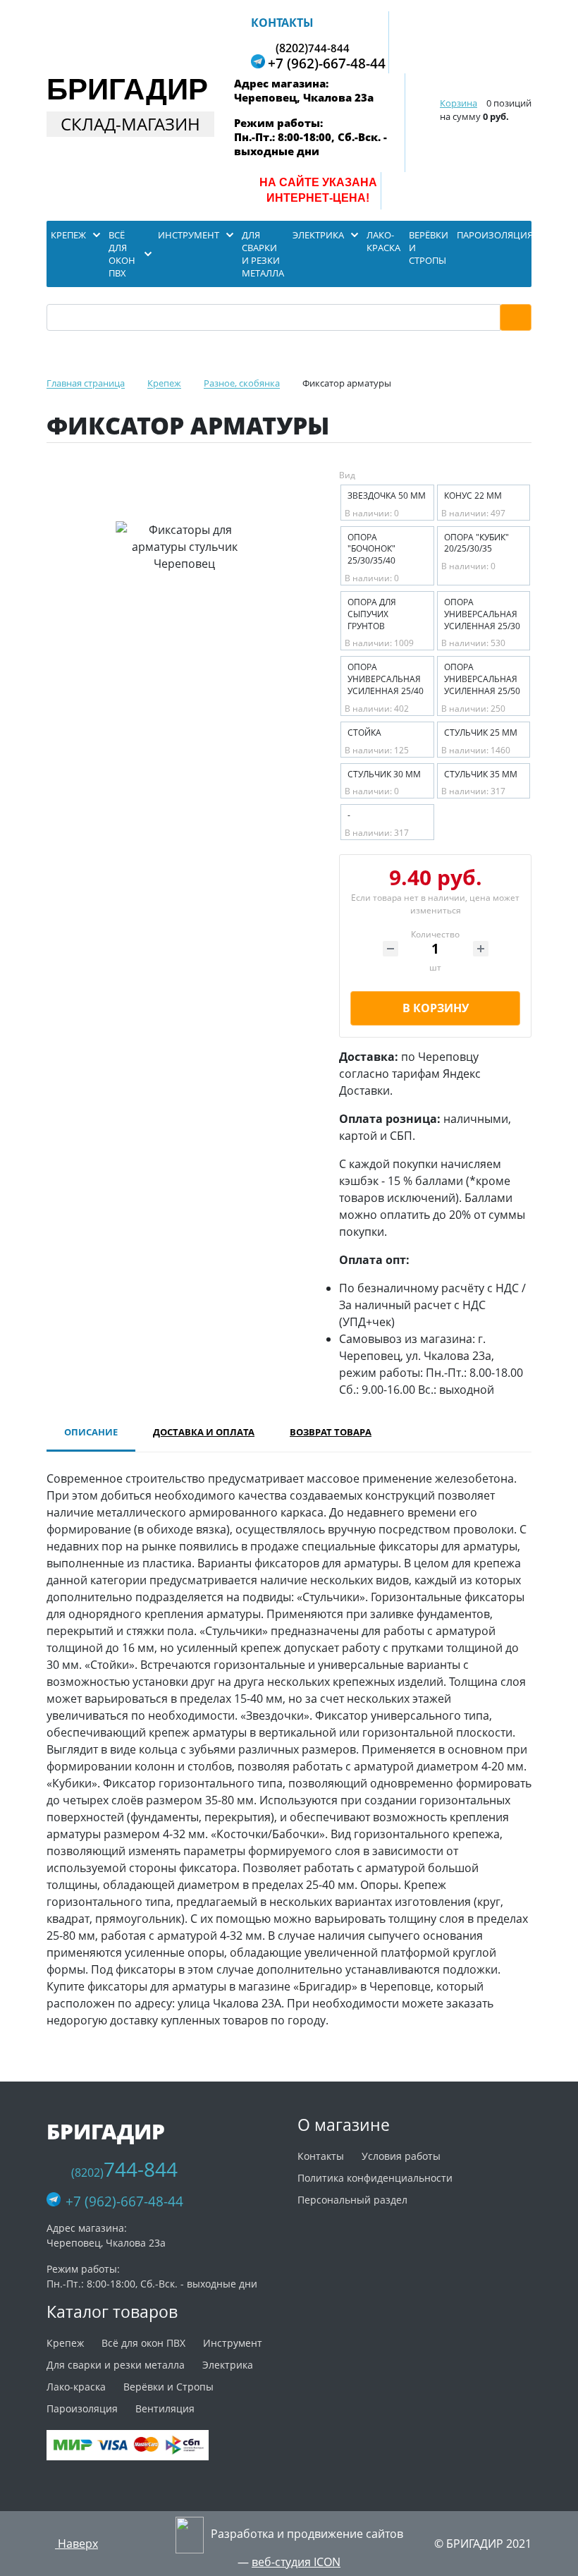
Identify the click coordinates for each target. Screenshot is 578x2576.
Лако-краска (76, 2387)
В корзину (436, 1008)
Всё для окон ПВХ (143, 2343)
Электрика (228, 2365)
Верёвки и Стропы (168, 2387)
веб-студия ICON (296, 2562)
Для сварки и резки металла (116, 2365)
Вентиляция (165, 2408)
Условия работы (401, 2156)
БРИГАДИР (127, 89)
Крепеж (65, 2343)
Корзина (459, 103)
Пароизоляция (82, 2408)
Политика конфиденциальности (375, 2178)
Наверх (76, 2544)
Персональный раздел (352, 2200)
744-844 (313, 47)
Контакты (282, 23)
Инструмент (233, 2343)
